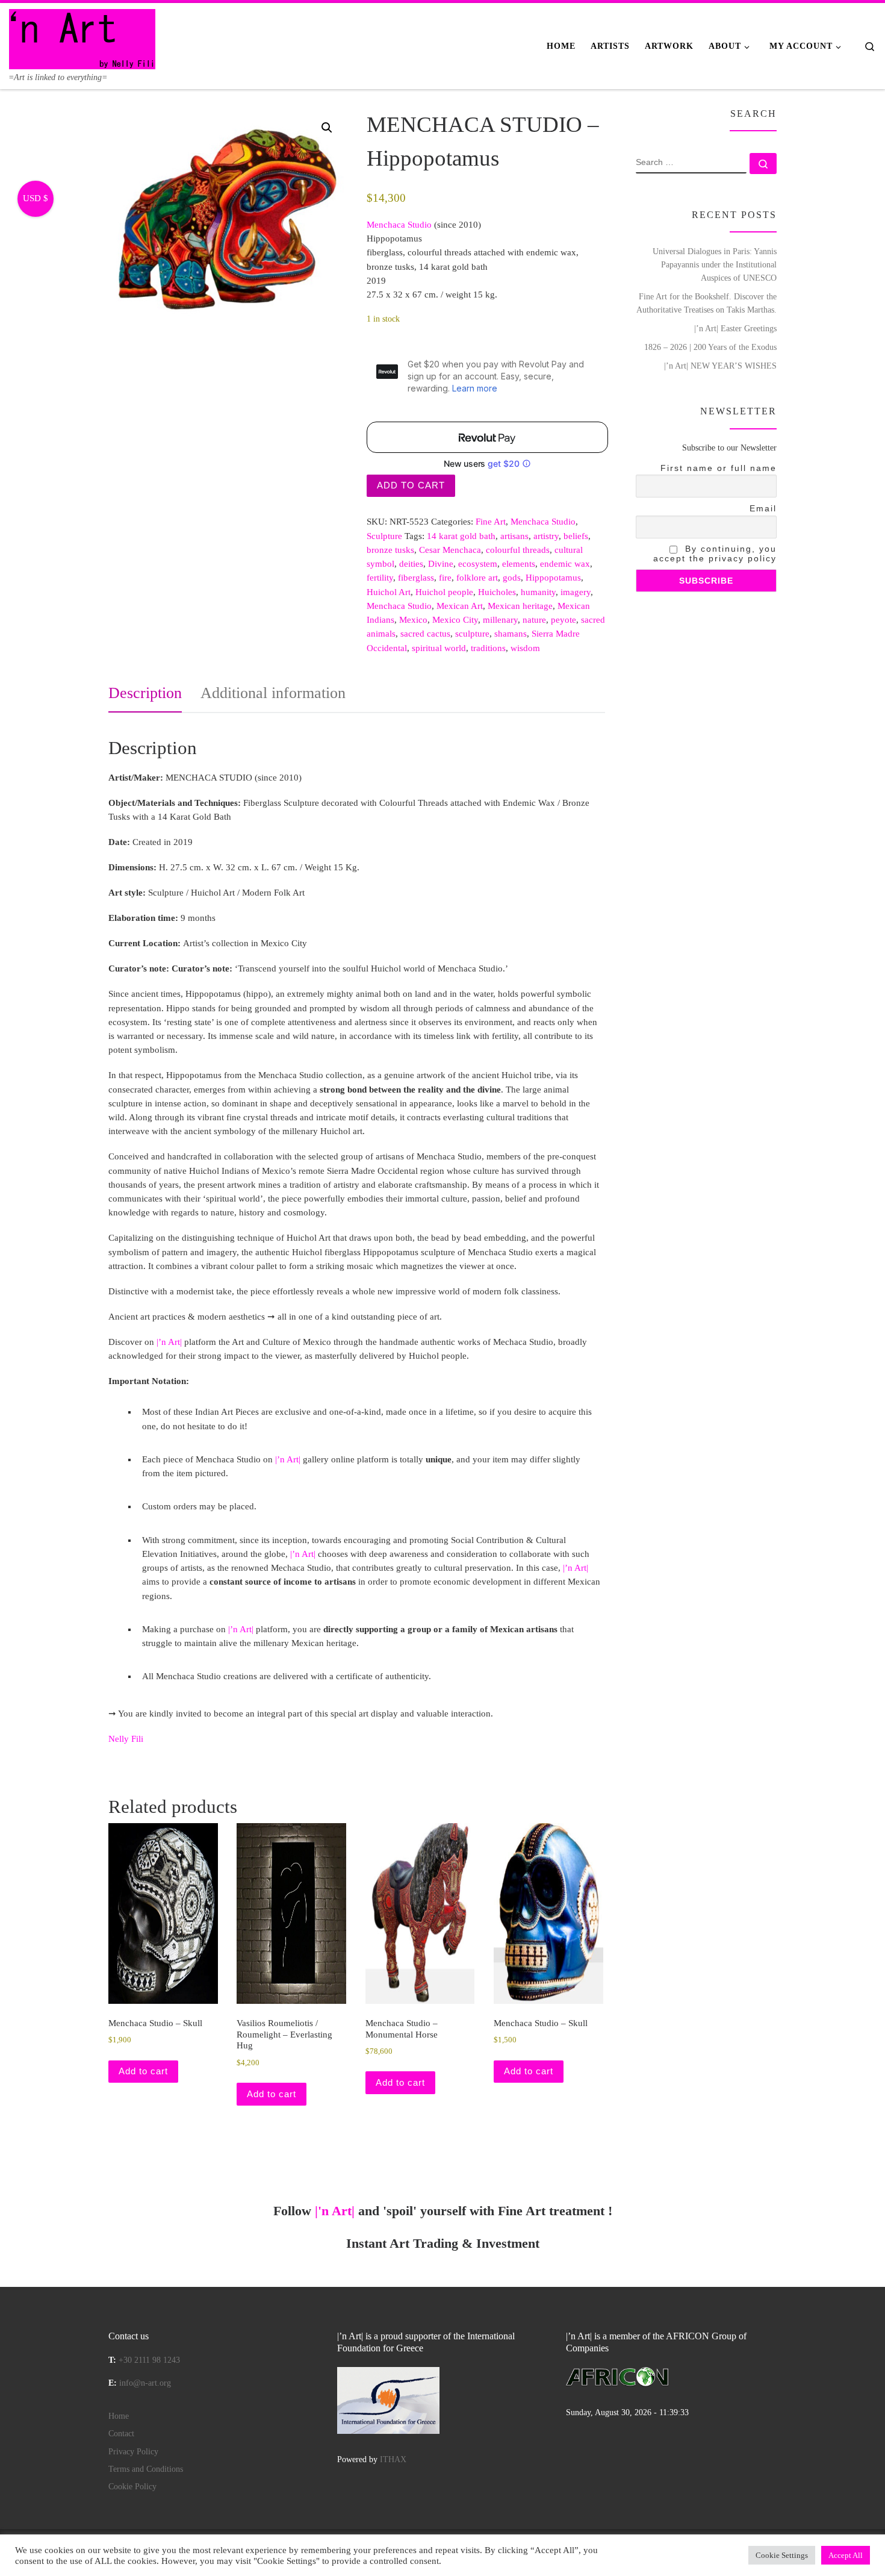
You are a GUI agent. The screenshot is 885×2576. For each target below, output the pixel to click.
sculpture (472, 634)
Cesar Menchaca (450, 550)
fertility (380, 578)
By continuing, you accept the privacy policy (715, 554)
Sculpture (384, 536)
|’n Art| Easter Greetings (735, 328)
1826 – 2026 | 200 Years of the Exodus (710, 347)
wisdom (525, 648)
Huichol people (444, 592)
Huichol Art (389, 592)
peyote (564, 620)
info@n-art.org (145, 2383)
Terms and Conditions (146, 2469)
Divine (441, 564)
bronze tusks (390, 550)
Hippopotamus (553, 578)
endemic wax (565, 564)
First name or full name (719, 468)
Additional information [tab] (273, 693)
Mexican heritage (520, 606)
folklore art (477, 578)
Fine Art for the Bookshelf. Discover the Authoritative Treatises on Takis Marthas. (706, 303)
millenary (500, 620)
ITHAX (393, 2459)
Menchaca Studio (543, 522)
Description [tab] (145, 693)
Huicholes (497, 592)
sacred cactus (425, 634)
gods (512, 578)
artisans (514, 536)
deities (411, 564)
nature (534, 620)
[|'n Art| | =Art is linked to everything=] (82, 37)
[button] (327, 128)
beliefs (576, 536)
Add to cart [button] (143, 2071)
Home (119, 2416)
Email (763, 508)
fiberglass (416, 578)
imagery (576, 592)
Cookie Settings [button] (782, 2555)
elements (519, 564)
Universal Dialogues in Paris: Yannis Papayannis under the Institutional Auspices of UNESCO (715, 264)
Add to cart (411, 485)
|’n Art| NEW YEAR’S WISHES (720, 366)
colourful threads (518, 550)
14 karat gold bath (461, 536)
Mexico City (455, 620)
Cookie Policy (132, 2487)
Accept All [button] (846, 2555)
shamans (511, 634)
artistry (546, 536)
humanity (538, 592)
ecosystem (478, 564)
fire (445, 578)
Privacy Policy (133, 2452)
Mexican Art (460, 606)
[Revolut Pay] (487, 437)
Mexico (413, 620)
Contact (121, 2434)
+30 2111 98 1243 (149, 2360)
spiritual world (439, 648)
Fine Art (491, 522)
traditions (488, 648)
